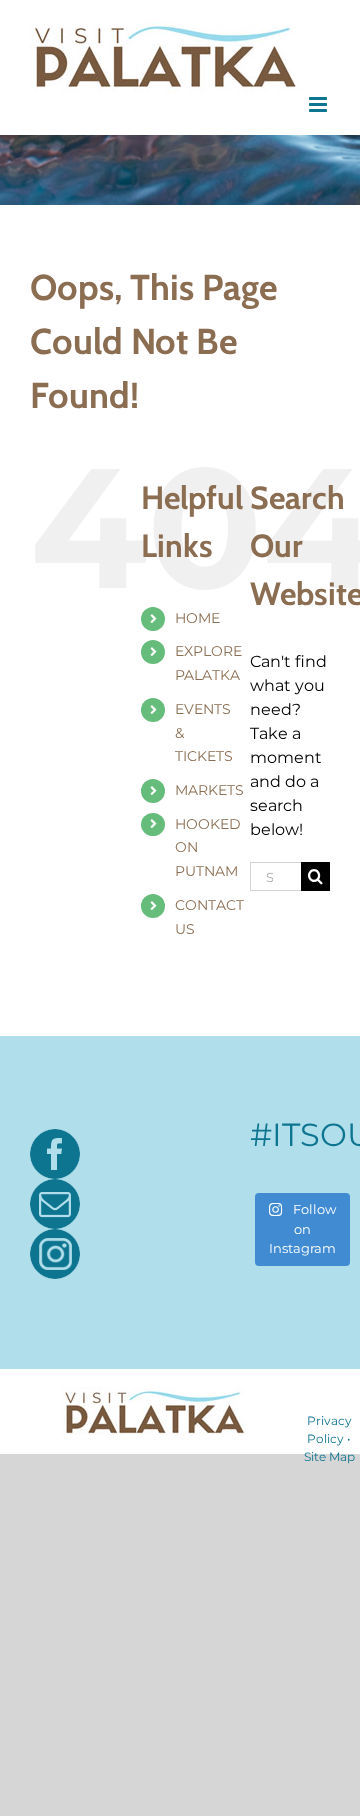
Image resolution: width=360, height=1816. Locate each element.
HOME (197, 618)
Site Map (329, 1456)
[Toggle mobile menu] (319, 104)
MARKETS (209, 790)
